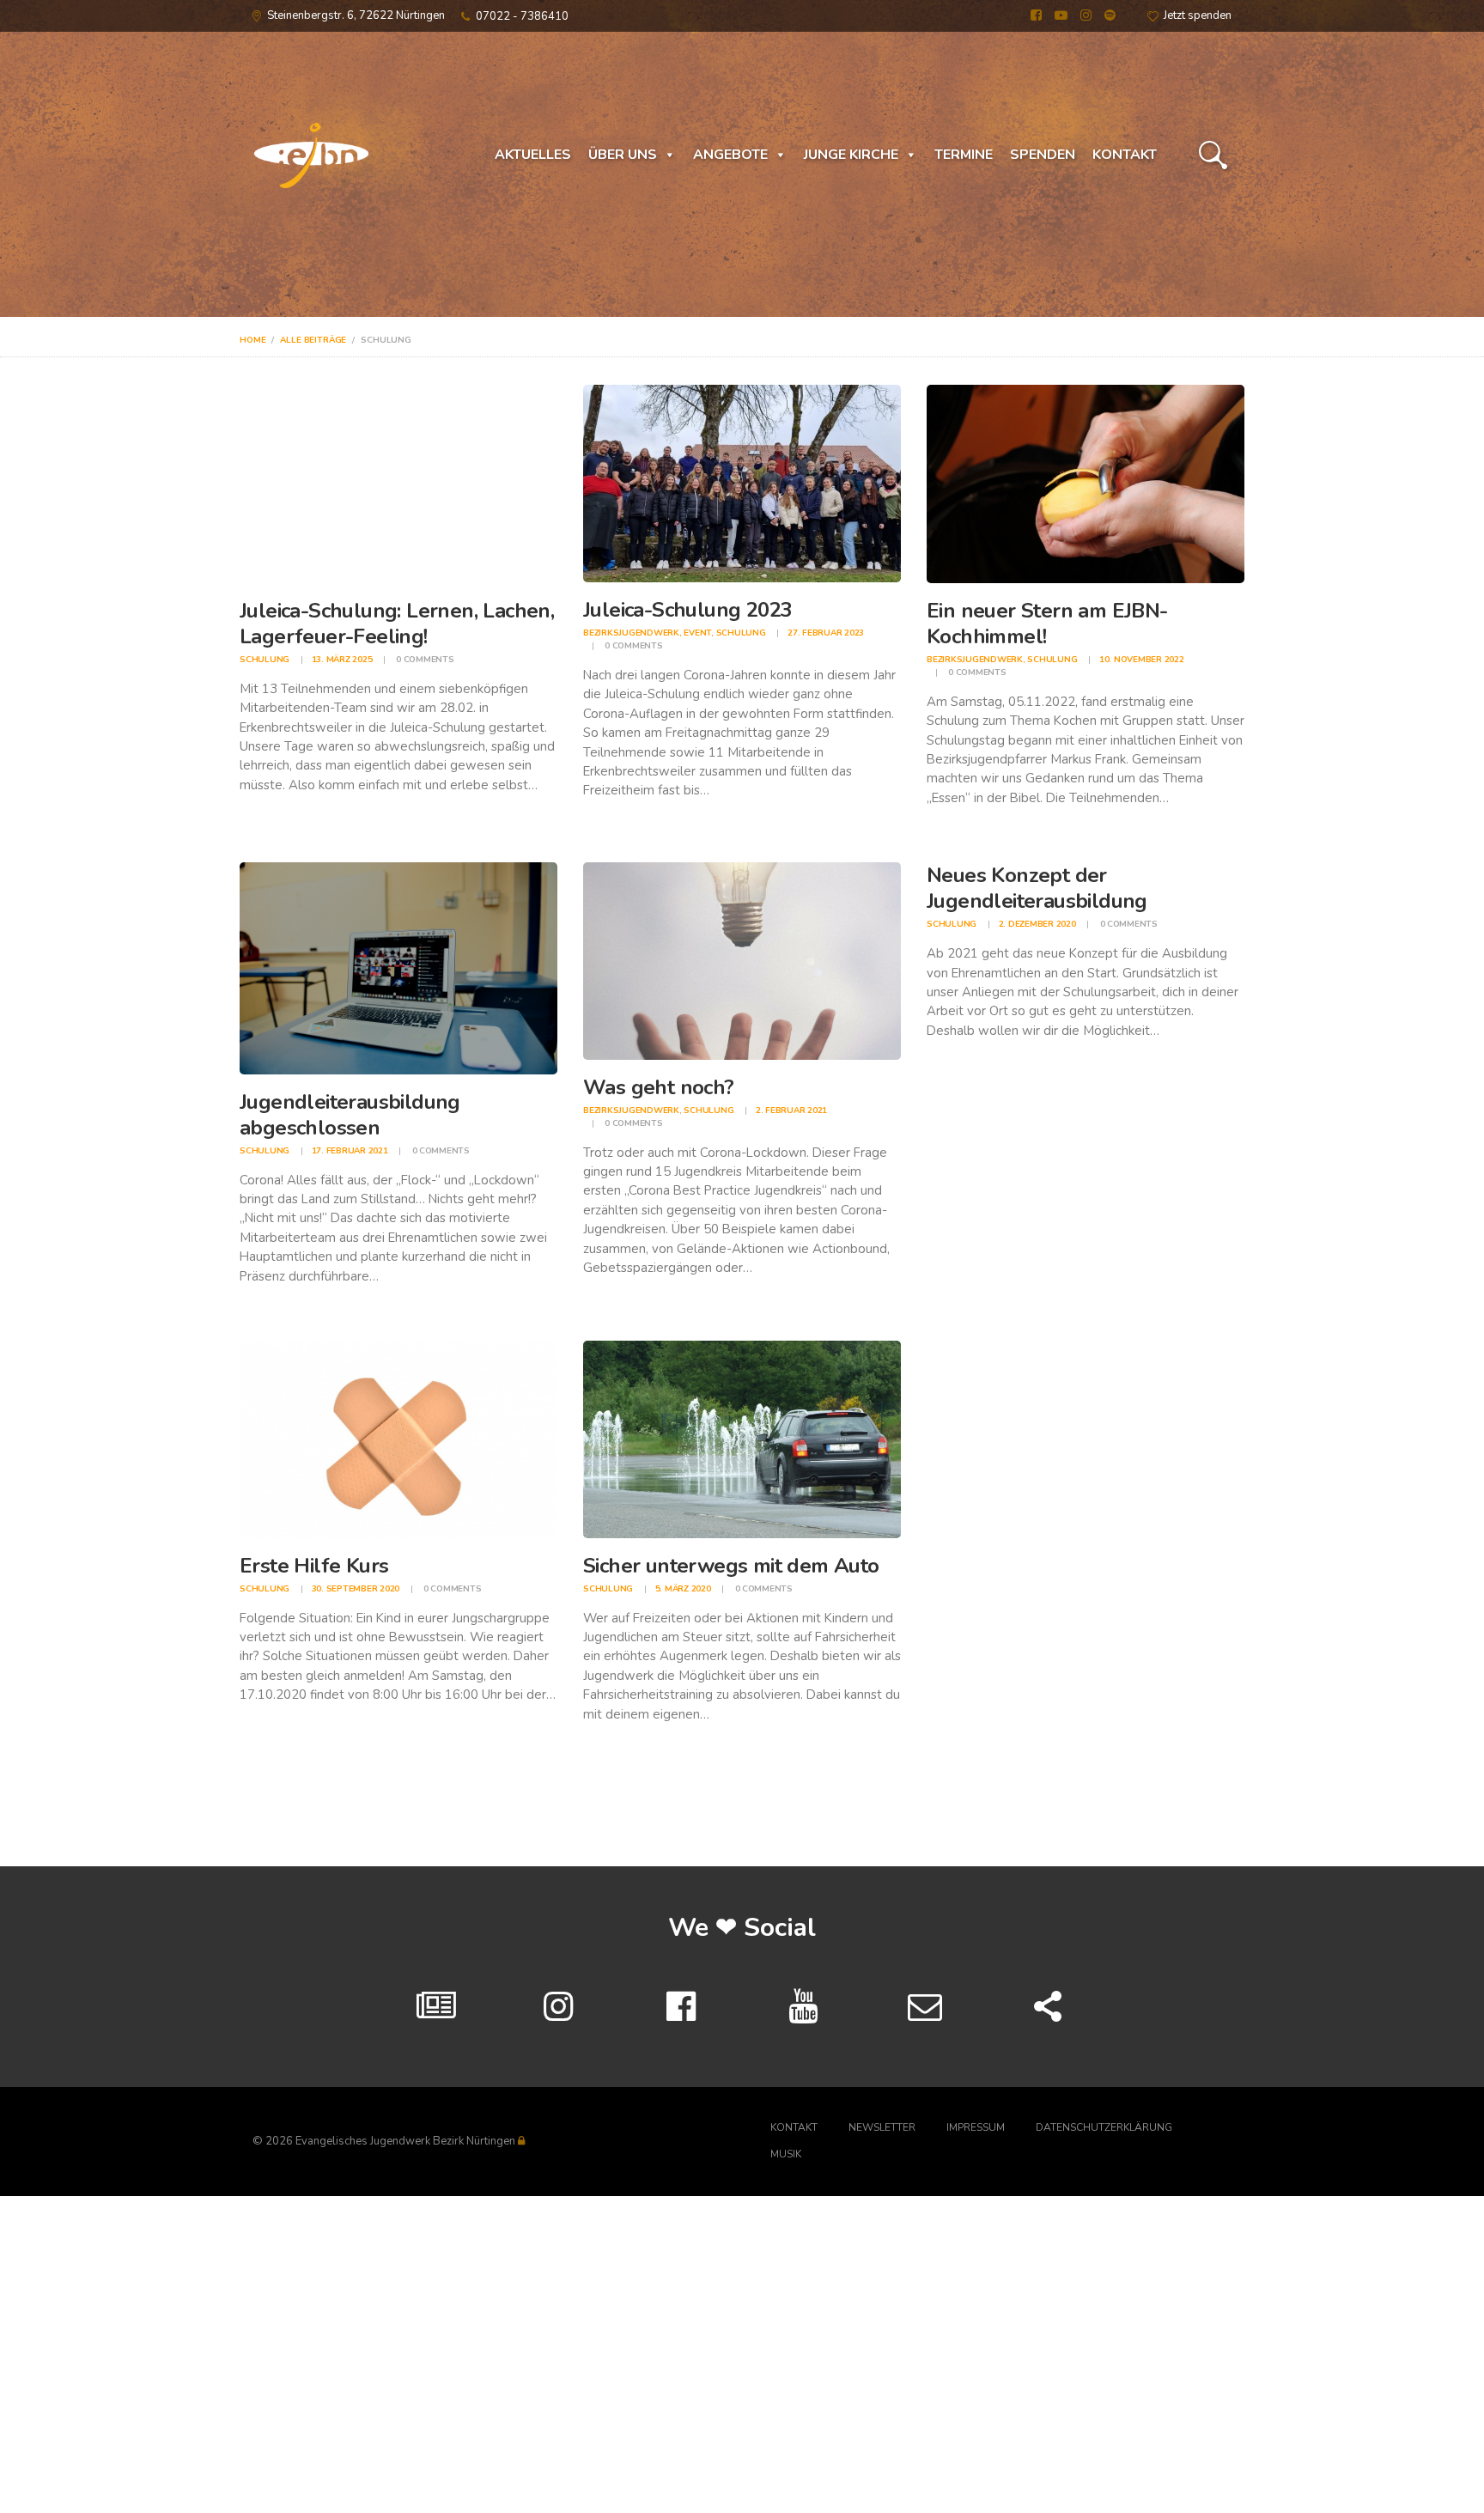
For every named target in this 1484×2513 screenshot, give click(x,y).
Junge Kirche (851, 155)
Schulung (265, 660)
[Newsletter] (925, 2007)
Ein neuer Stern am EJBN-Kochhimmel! (1047, 624)
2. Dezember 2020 (1037, 924)
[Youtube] (803, 2007)
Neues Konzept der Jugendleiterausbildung (1037, 888)
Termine (964, 155)
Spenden (1043, 155)
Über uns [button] (623, 155)
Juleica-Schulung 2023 (687, 610)
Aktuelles (533, 155)
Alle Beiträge (313, 340)
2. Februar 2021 (791, 1110)
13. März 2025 (342, 660)
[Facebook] (681, 2007)
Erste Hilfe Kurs (314, 1566)
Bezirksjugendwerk (631, 633)
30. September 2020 (356, 1589)
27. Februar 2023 (826, 633)
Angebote (730, 155)
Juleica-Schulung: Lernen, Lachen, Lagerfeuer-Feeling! (397, 624)
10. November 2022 (1142, 660)
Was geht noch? (659, 1087)
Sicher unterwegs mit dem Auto (731, 1566)
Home (252, 340)
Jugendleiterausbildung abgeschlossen (350, 1115)
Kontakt (1125, 155)
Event (697, 633)
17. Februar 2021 (350, 1151)
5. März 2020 (683, 1589)
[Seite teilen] (1048, 2007)
